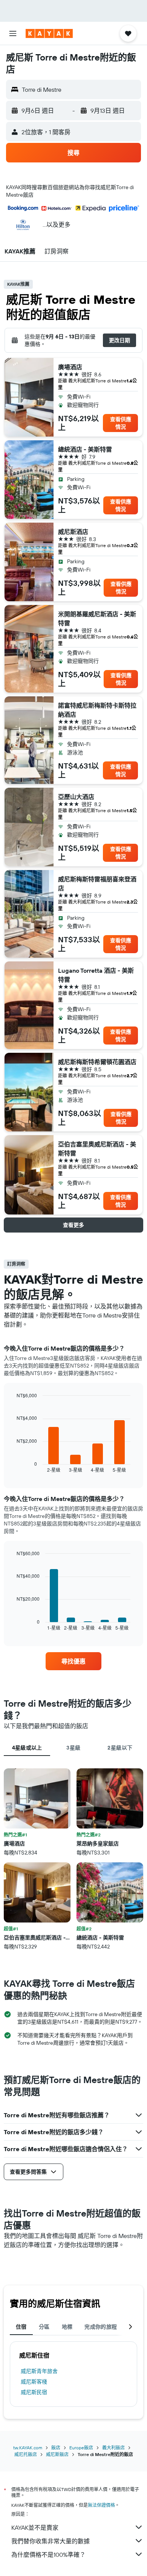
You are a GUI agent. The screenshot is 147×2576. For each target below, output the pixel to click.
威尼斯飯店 (57, 2454)
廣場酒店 (70, 367)
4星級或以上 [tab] (27, 1748)
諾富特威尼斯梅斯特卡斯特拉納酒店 (97, 710)
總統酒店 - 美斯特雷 (85, 449)
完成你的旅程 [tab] (101, 2327)
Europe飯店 (81, 2448)
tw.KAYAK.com (28, 2448)
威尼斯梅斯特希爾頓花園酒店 (97, 1062)
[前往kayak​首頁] (49, 33)
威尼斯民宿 (34, 2392)
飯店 (56, 2448)
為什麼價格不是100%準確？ (48, 2555)
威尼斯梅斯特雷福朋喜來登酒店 (97, 884)
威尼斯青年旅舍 (39, 2371)
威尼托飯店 (26, 2454)
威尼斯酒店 (73, 532)
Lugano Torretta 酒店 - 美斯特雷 (96, 975)
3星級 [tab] (73, 1748)
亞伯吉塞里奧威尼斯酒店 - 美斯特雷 (97, 1149)
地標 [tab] (67, 2327)
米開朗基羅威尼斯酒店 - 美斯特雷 (97, 619)
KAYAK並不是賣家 (35, 2527)
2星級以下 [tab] (120, 1748)
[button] (13, 33)
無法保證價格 (101, 2505)
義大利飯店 (113, 2448)
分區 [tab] (44, 2327)
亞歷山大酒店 (76, 797)
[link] (73, 1661)
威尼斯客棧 (34, 2382)
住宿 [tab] (21, 2327)
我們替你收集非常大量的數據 (51, 2541)
